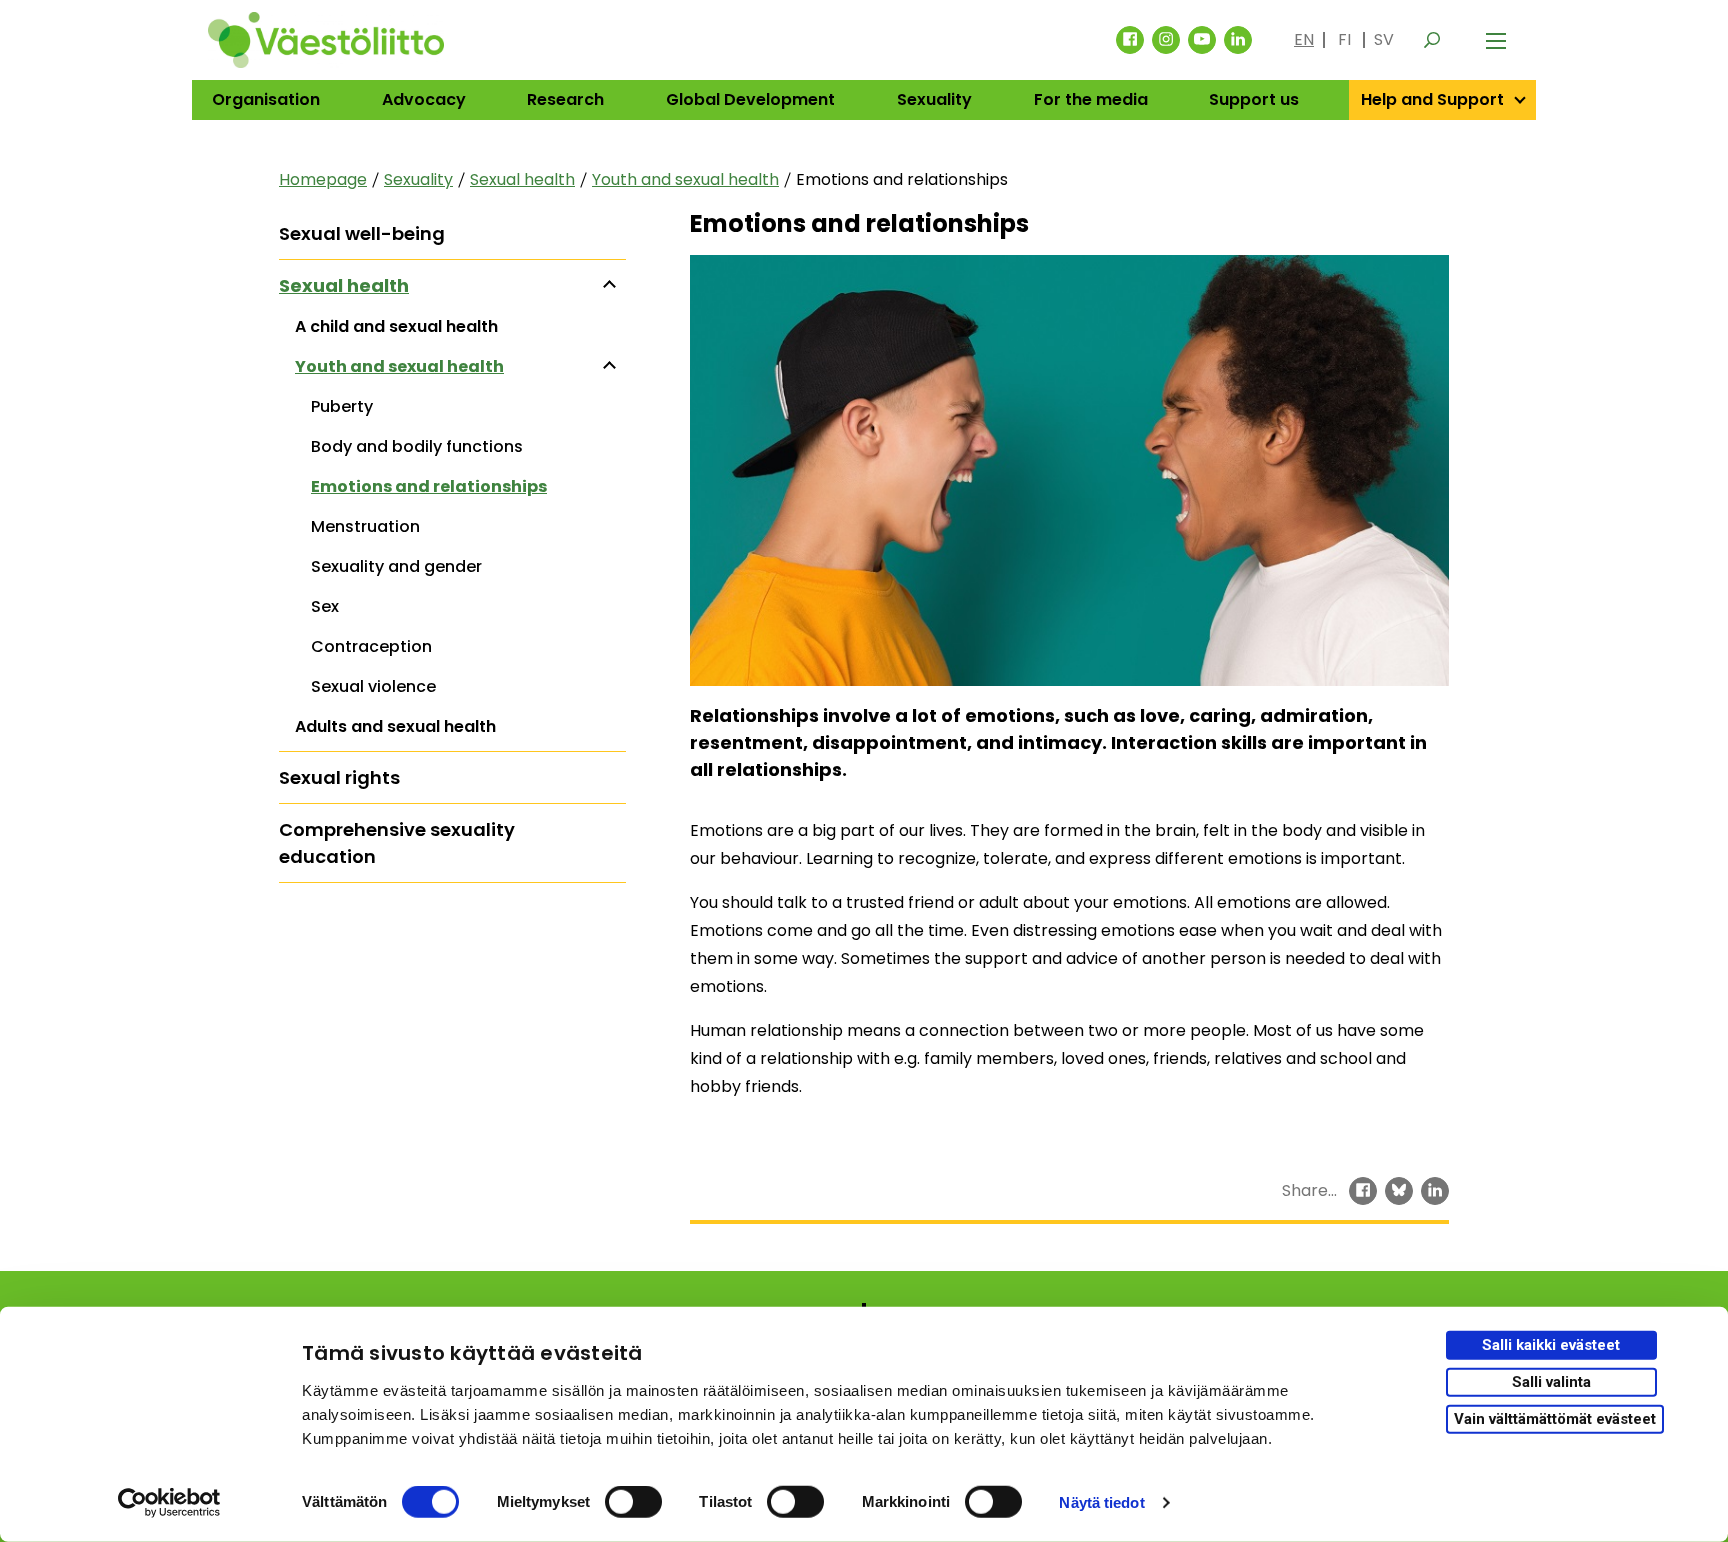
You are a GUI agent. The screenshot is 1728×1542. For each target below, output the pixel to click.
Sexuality (934, 99)
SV (1384, 39)
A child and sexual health (396, 326)
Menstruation (365, 526)
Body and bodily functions (417, 446)
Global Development (750, 99)
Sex (325, 606)
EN (1304, 39)
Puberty (342, 406)
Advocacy (424, 99)
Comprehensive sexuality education (397, 843)
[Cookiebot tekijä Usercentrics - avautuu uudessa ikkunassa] (169, 1503)
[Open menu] (1496, 40)
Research (565, 99)
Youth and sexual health (685, 179)
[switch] (633, 1502)
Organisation (266, 99)
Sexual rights (339, 777)
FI (1344, 39)
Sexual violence (373, 686)
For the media (1091, 99)
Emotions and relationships (429, 486)
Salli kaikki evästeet (1551, 1345)
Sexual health (522, 179)
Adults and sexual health (395, 726)
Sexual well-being (362, 233)
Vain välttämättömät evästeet (1555, 1418)
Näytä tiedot (1101, 1502)
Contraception (371, 646)
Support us (1254, 99)
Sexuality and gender (396, 566)
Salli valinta (1551, 1382)
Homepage (323, 179)
